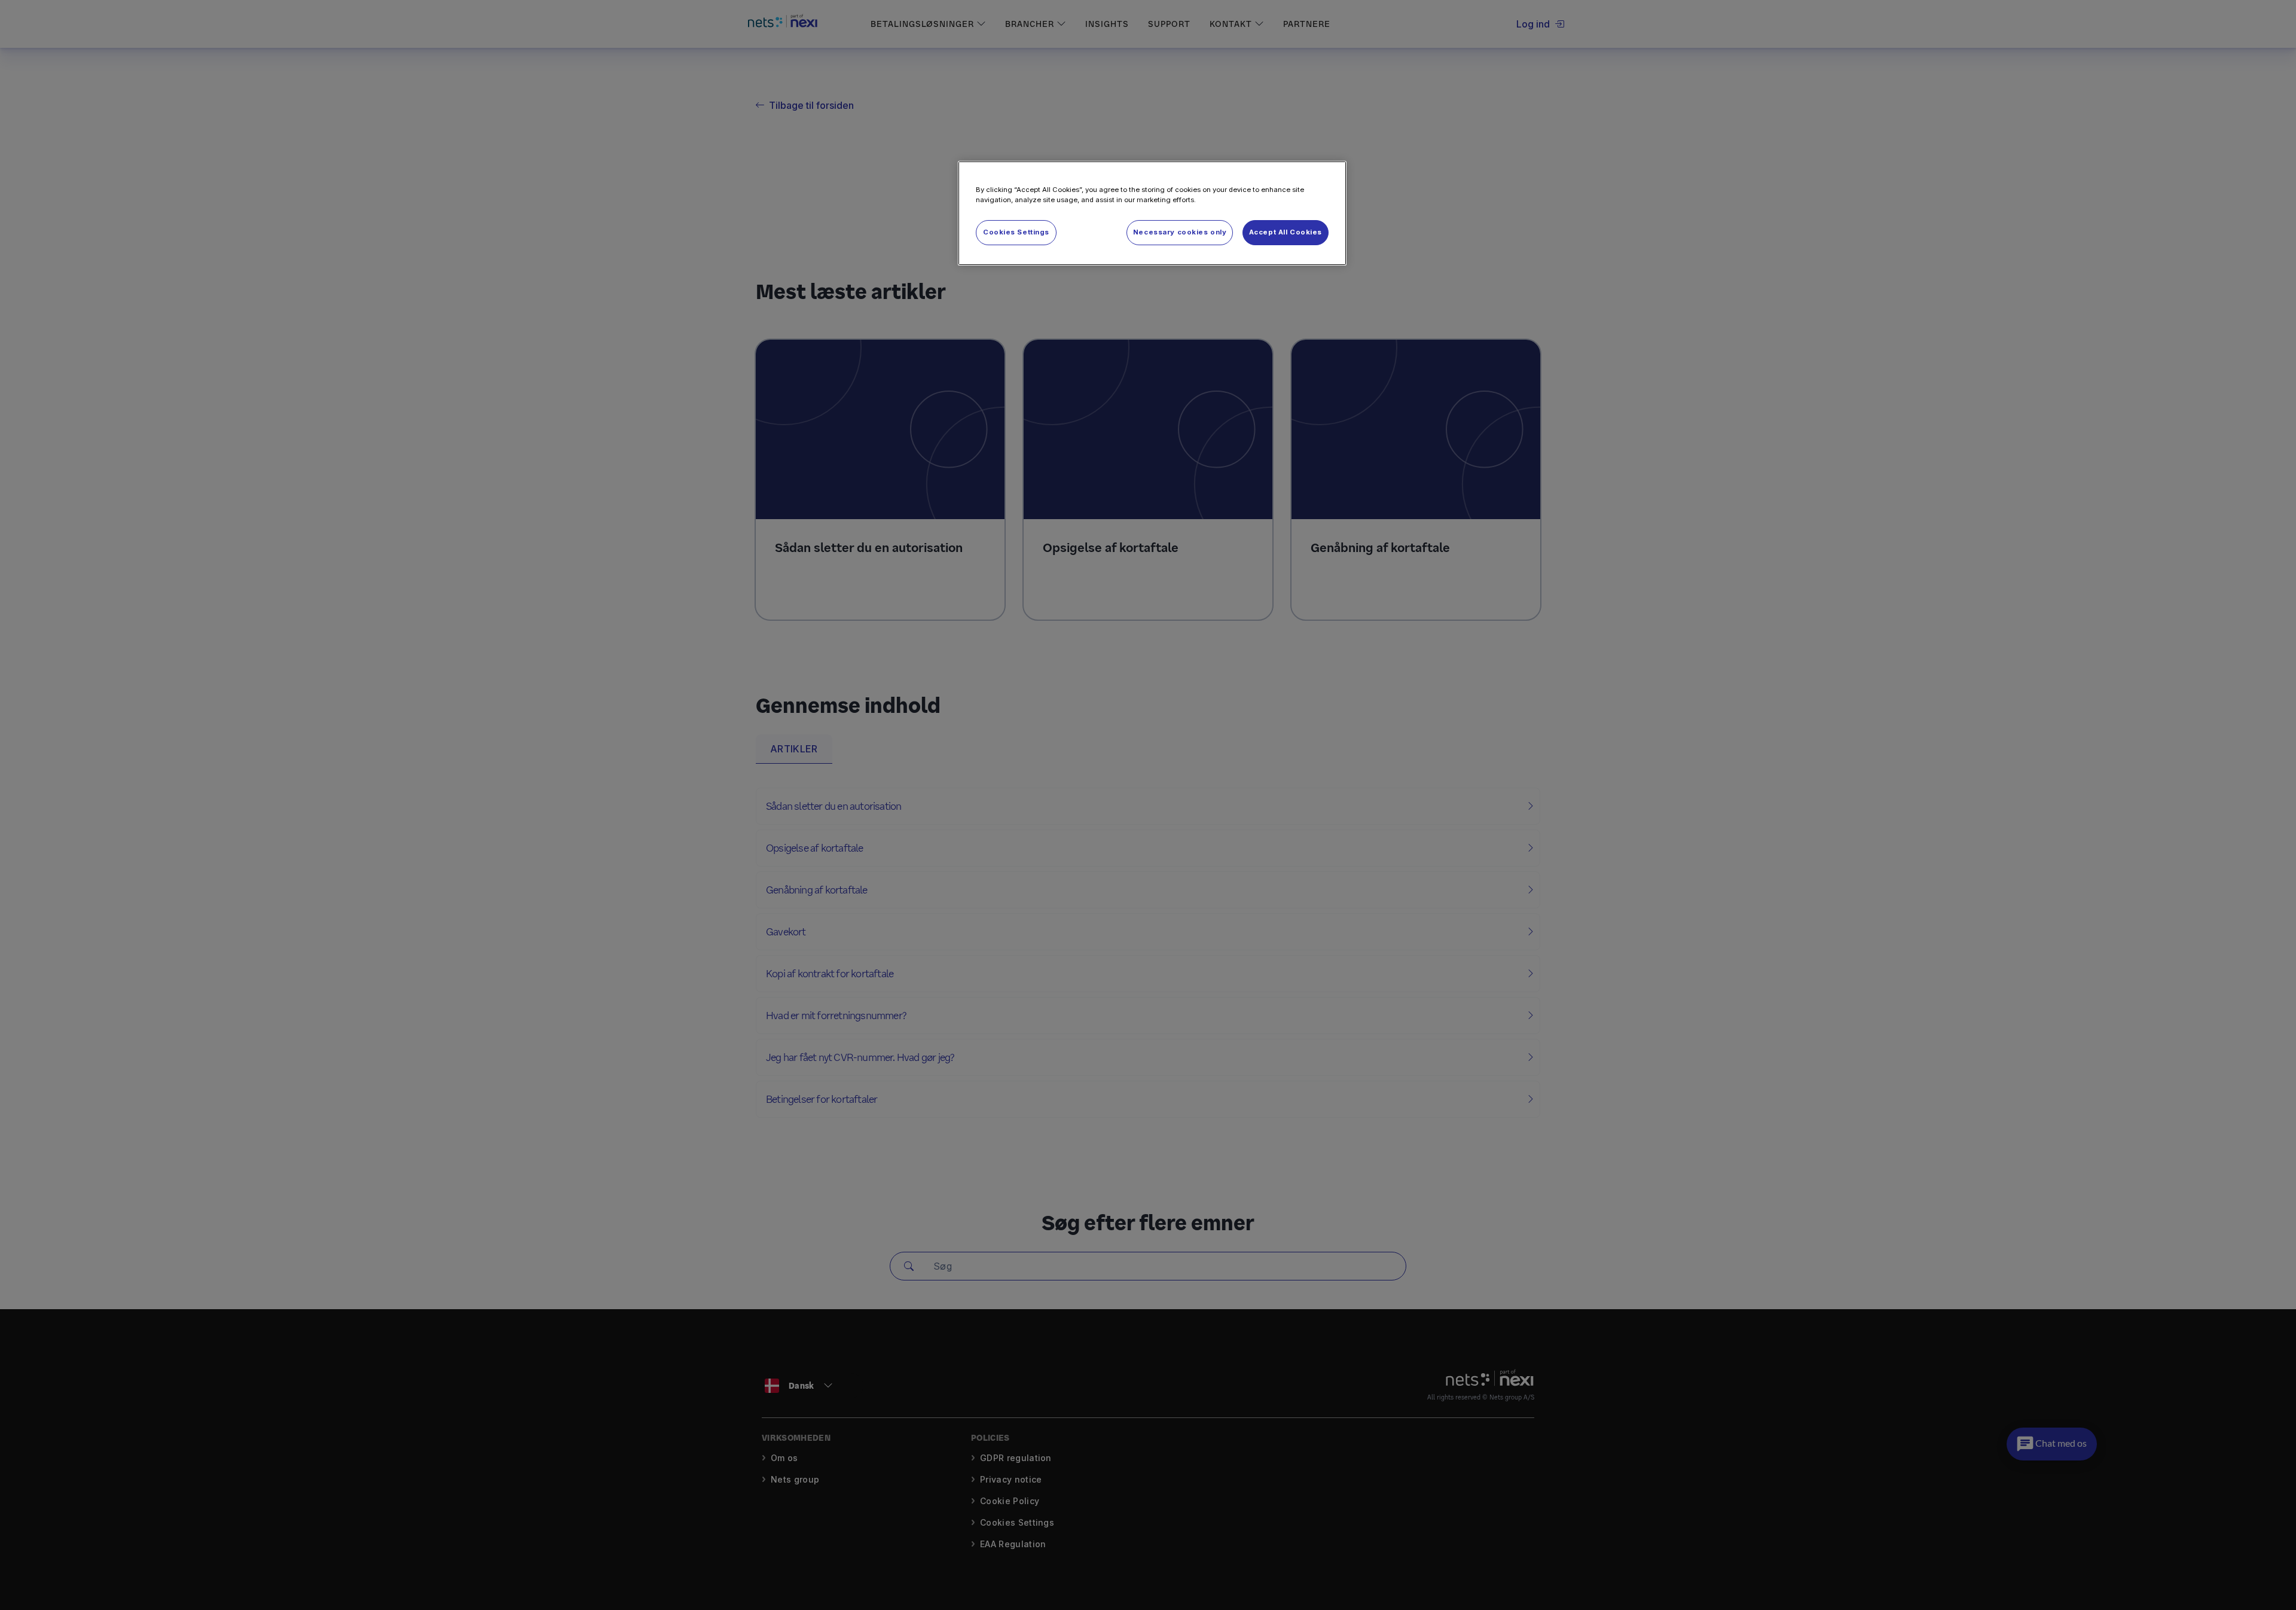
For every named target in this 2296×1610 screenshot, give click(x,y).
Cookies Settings (1016, 232)
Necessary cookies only (1180, 232)
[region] (1152, 213)
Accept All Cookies (1286, 232)
